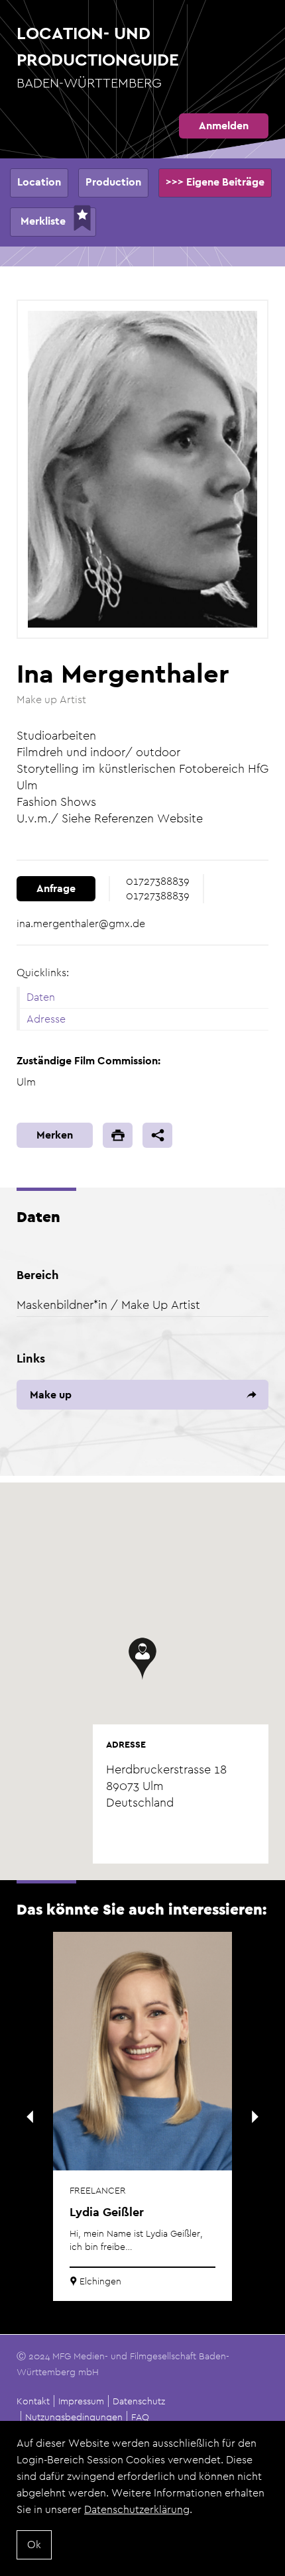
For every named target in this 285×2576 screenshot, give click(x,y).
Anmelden (224, 126)
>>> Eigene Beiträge (215, 182)
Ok (34, 2545)
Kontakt (33, 2401)
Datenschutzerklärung (137, 2509)
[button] (142, 1659)
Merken (55, 1135)
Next (255, 2117)
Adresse (46, 1019)
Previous (30, 2117)
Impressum (81, 2401)
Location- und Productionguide (98, 57)
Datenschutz (139, 2401)
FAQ (140, 2417)
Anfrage (56, 888)
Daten (41, 997)
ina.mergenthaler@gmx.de (81, 924)
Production (113, 182)
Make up (51, 1395)
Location (39, 182)
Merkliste (43, 221)
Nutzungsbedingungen (74, 2417)
